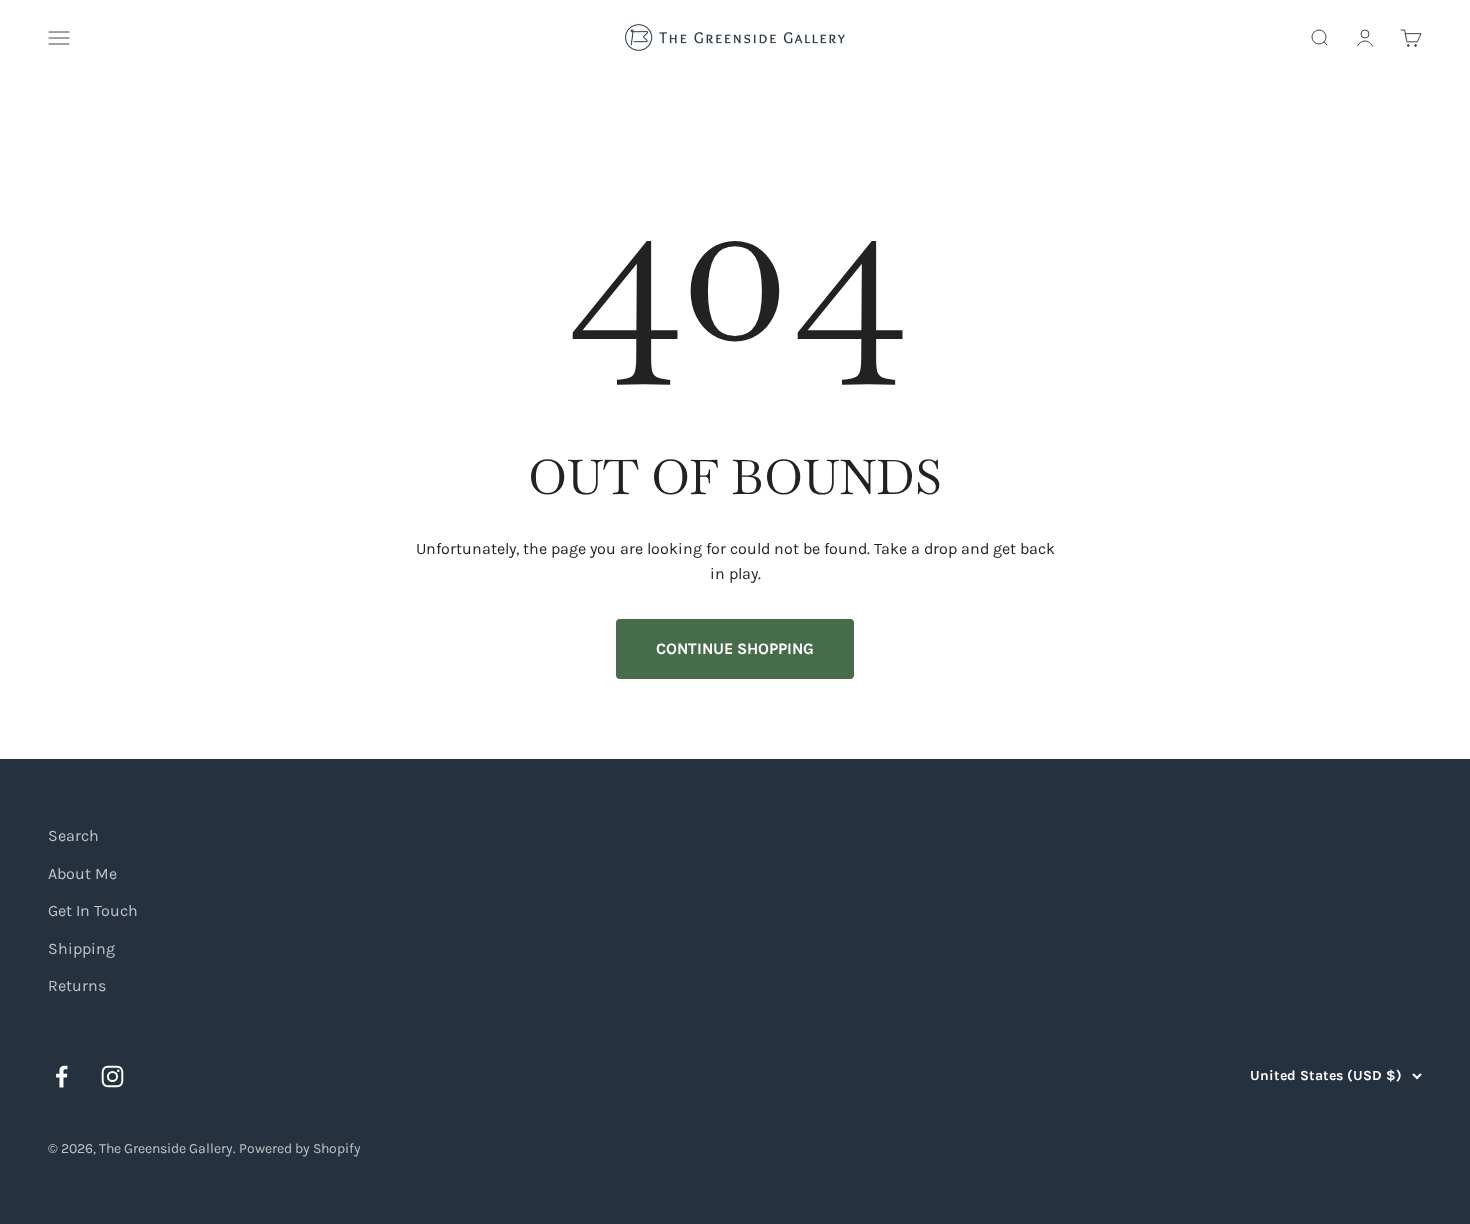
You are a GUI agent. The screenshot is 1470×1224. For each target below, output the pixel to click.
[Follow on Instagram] (112, 1076)
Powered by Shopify (300, 1148)
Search (73, 835)
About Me (82, 873)
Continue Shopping (735, 648)
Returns (77, 985)
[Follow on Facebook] (61, 1076)
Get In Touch (93, 910)
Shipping (81, 948)
